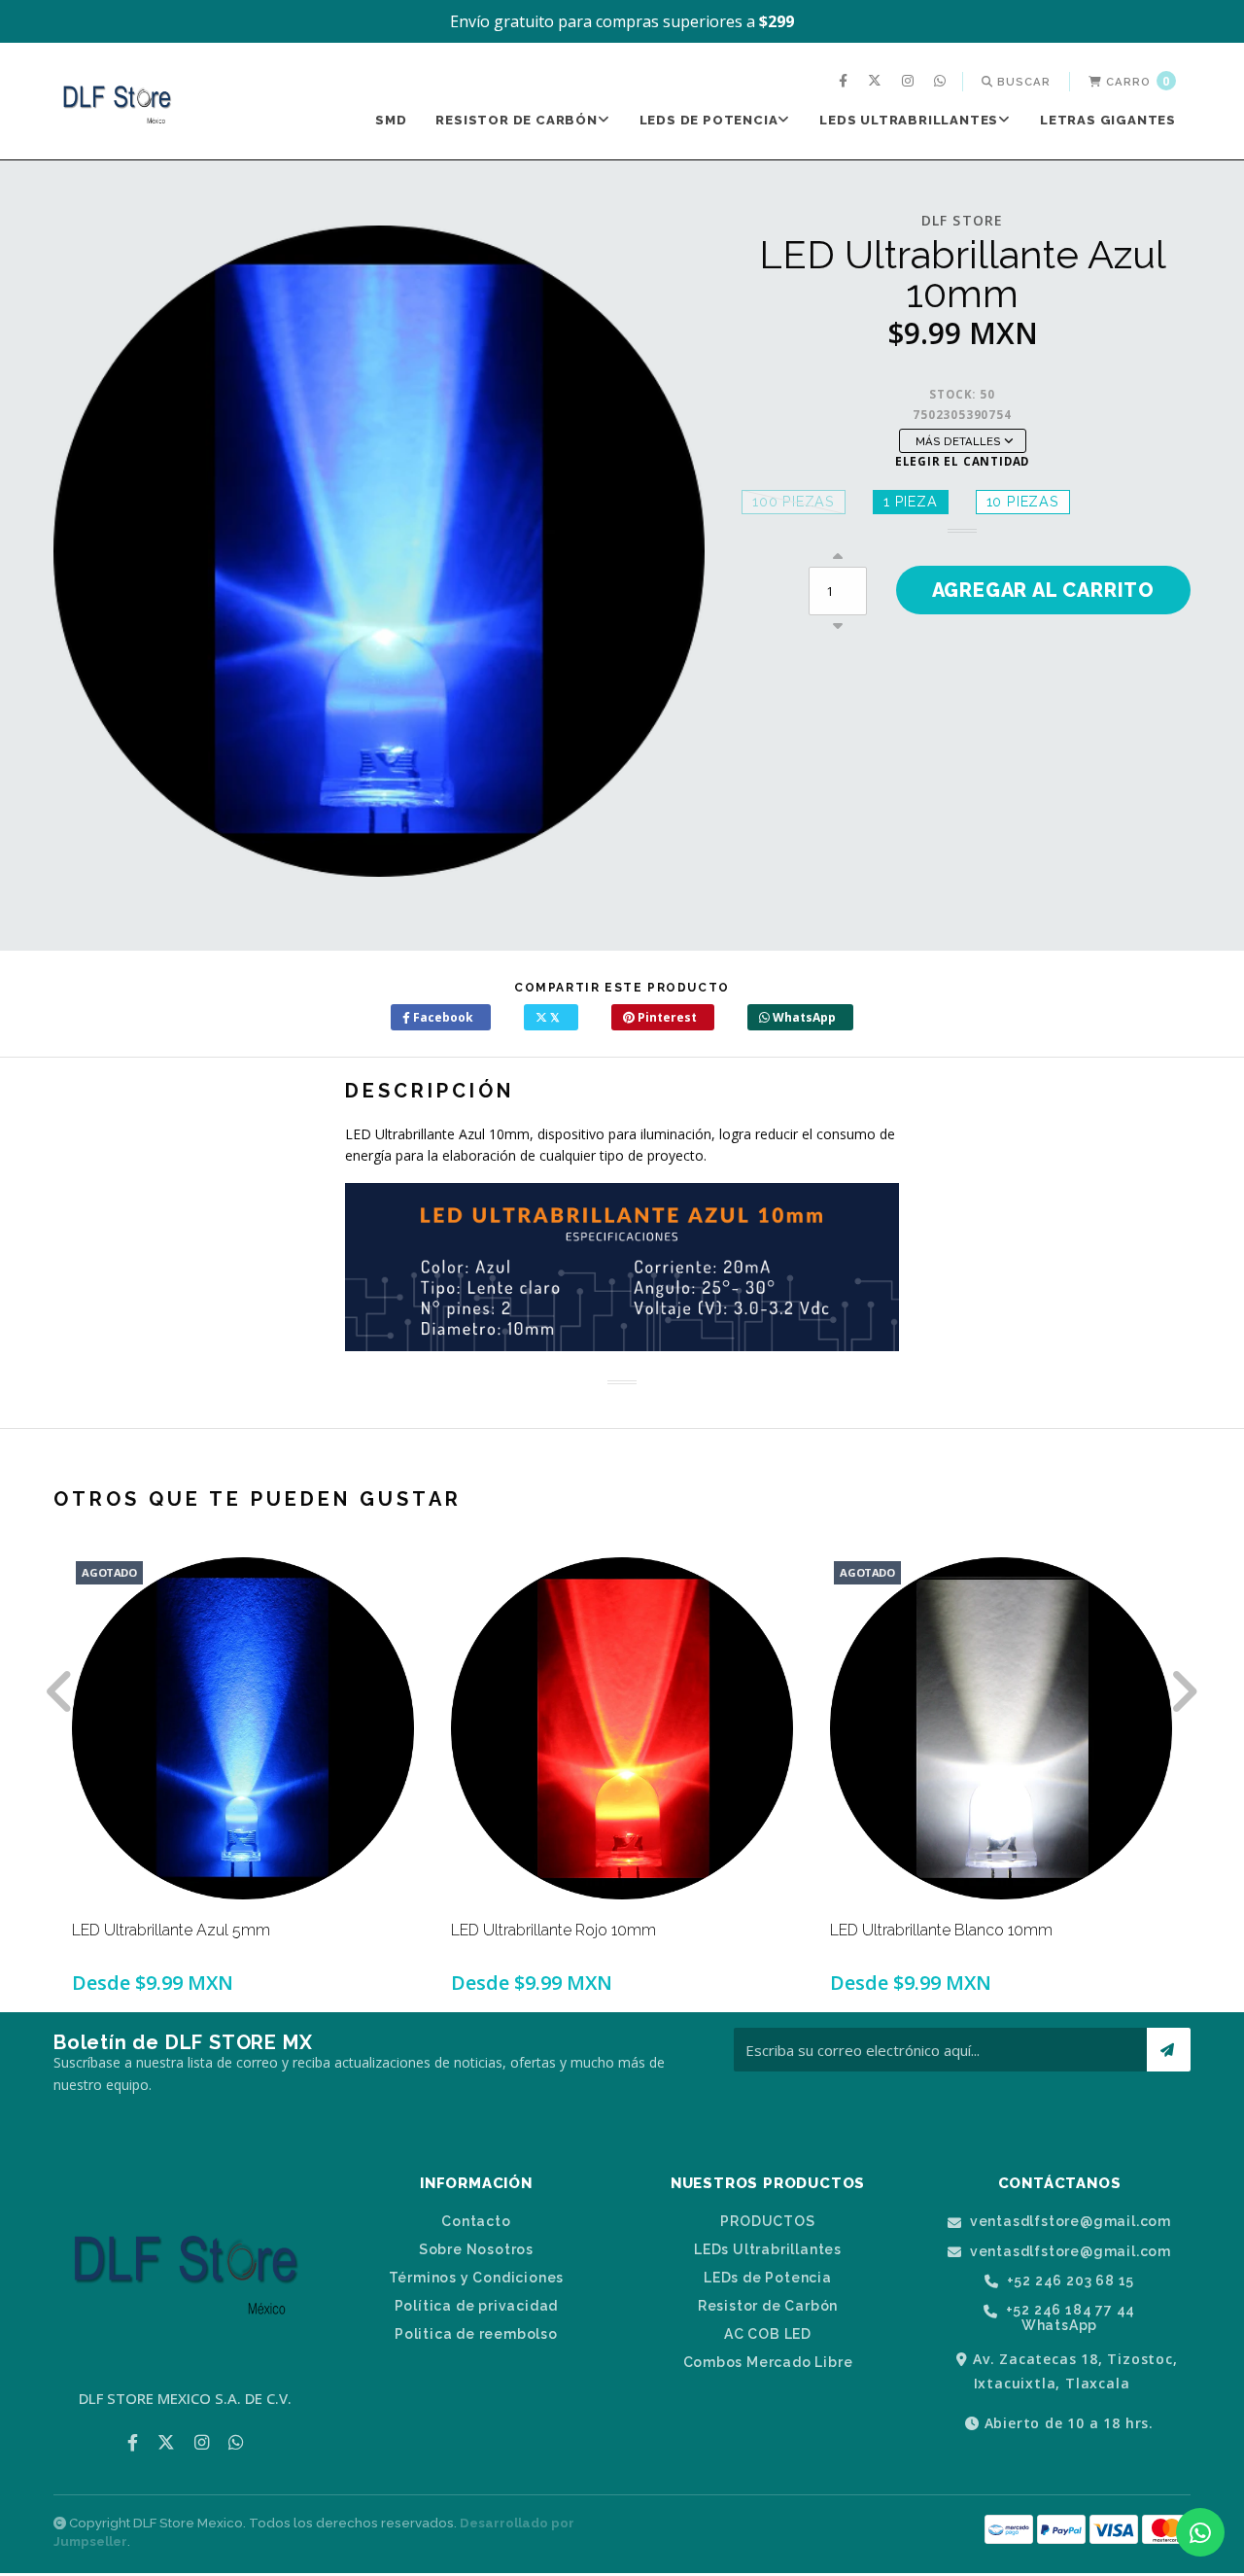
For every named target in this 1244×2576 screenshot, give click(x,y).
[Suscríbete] (1169, 2050)
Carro (1136, 81)
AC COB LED (768, 2334)
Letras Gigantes (1108, 120)
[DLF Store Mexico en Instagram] (910, 82)
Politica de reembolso (476, 2334)
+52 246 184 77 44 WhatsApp (1069, 2317)
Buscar (1022, 82)
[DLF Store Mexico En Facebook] (846, 82)
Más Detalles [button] (960, 441)
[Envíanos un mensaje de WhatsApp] (1200, 2532)
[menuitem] (846, 82)
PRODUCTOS (767, 2221)
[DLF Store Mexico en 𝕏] (877, 82)
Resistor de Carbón (516, 120)
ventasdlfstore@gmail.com (1069, 2222)
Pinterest (666, 1017)
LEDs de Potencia (709, 120)
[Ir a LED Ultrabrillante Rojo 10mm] (622, 1728)
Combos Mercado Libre (768, 2362)
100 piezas (794, 501)
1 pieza (911, 501)
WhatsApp (803, 1017)
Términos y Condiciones (477, 2278)
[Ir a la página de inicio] (117, 103)
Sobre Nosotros (476, 2249)
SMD (391, 120)
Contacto (476, 2221)
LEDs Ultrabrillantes (909, 120)
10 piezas (1023, 501)
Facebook (442, 1017)
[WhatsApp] (942, 82)
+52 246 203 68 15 (1069, 2281)
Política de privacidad (477, 2306)
